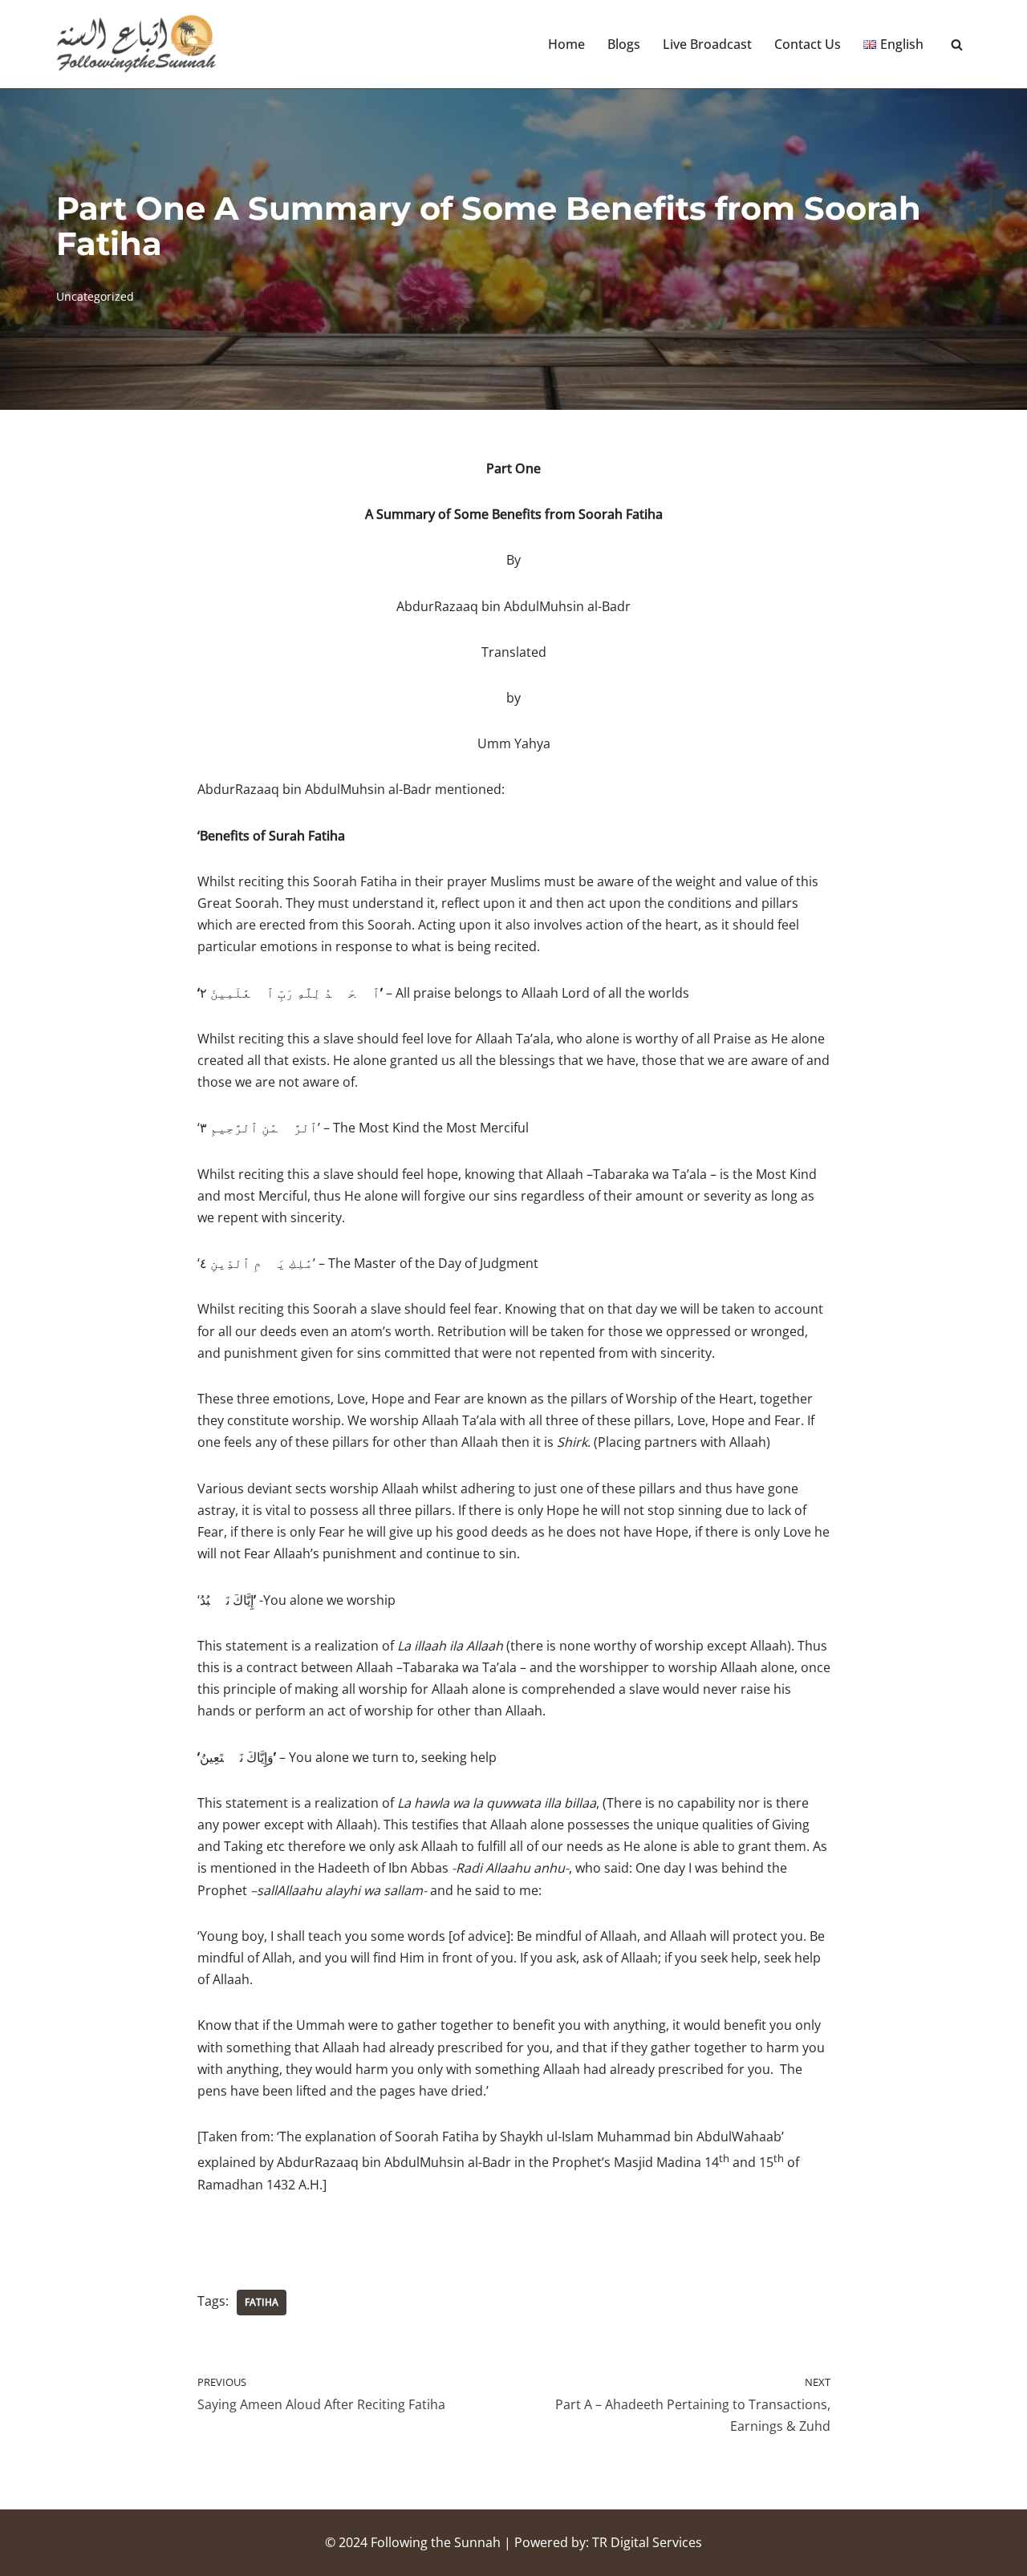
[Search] (957, 45)
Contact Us (808, 44)
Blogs (624, 44)
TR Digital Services (647, 2542)
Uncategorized (95, 296)
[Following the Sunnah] (136, 44)
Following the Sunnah (436, 2542)
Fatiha (262, 2302)
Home (566, 44)
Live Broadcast (707, 44)
